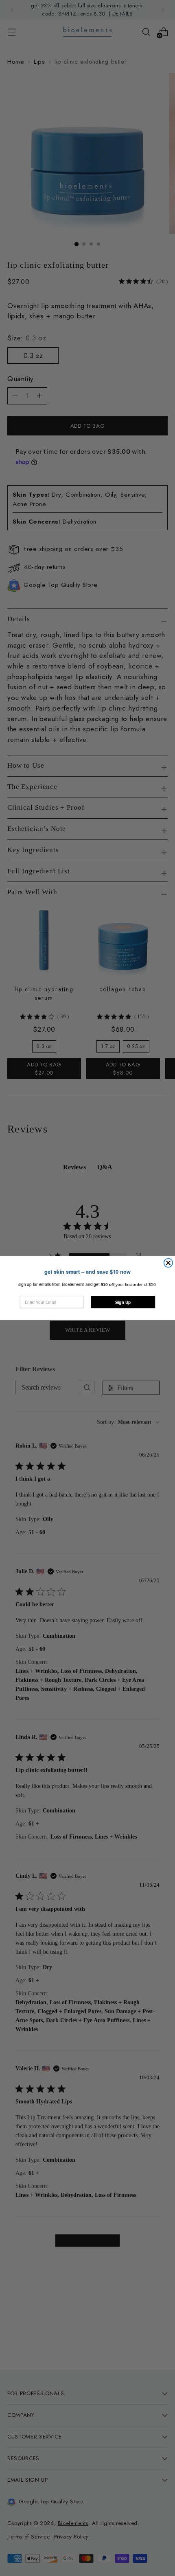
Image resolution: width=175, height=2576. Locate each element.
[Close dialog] (168, 1263)
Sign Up (123, 1302)
